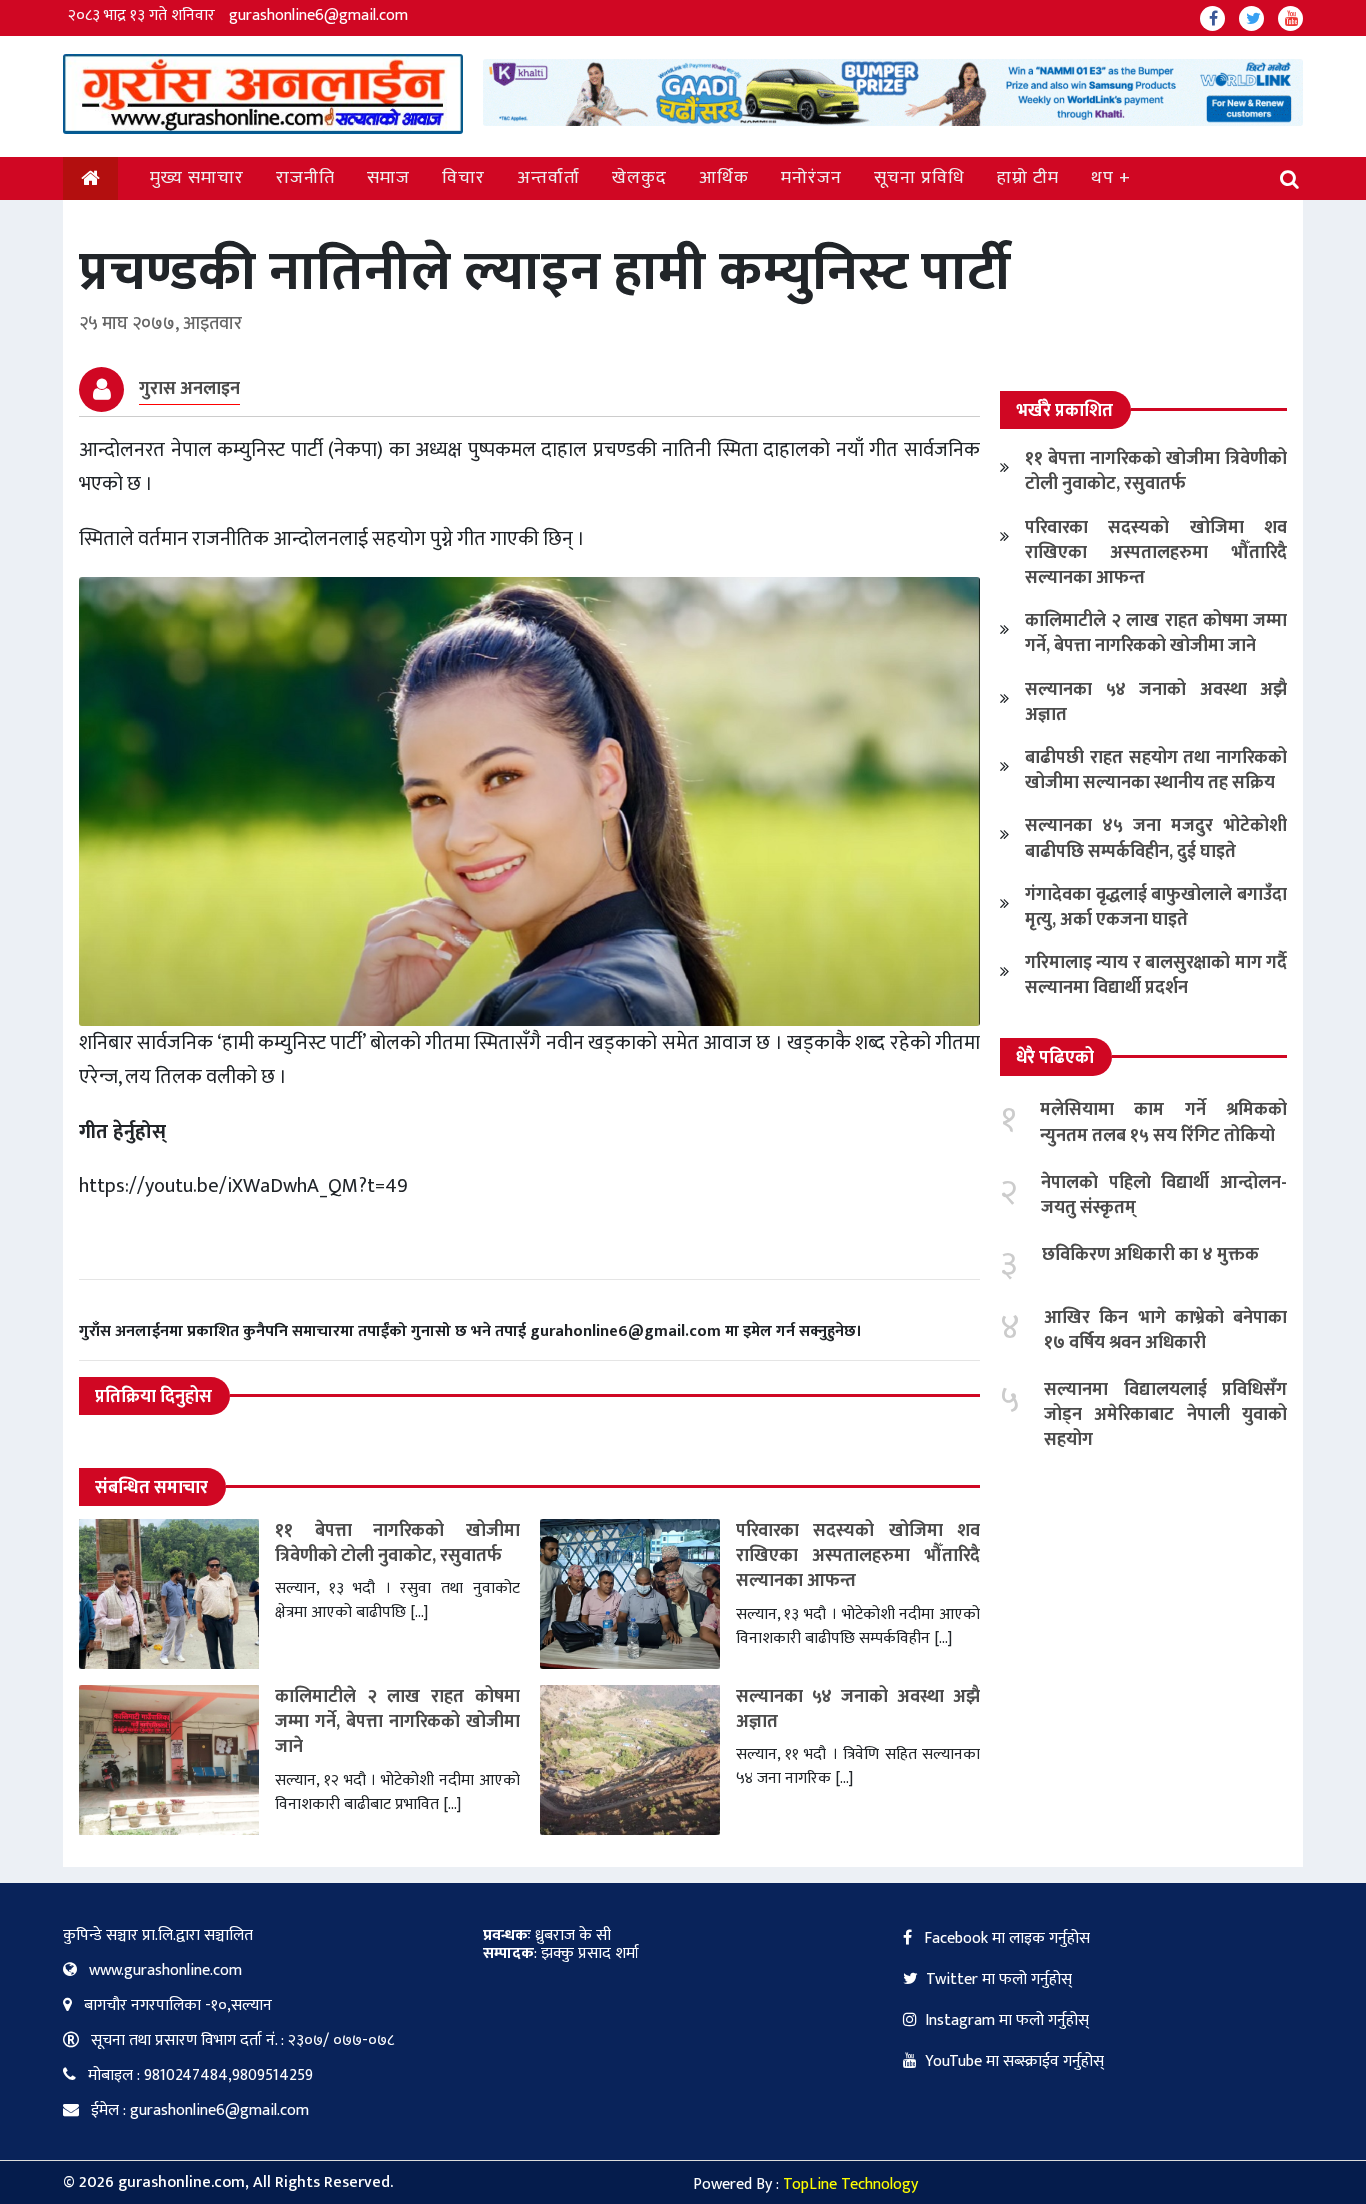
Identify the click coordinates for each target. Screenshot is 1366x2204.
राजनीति (305, 178)
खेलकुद (639, 178)
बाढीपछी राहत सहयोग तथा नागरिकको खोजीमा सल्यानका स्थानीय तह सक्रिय (1156, 770)
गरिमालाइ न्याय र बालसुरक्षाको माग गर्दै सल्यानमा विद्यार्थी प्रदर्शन (1156, 975)
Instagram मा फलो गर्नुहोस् (1007, 2020)
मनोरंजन (811, 178)
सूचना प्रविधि (919, 178)
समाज (388, 178)
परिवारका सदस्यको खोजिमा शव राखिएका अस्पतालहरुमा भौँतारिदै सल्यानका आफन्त (858, 1556)
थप (1102, 178)
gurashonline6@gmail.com (318, 15)
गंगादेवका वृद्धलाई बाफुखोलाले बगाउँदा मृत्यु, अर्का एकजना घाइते (1156, 907)
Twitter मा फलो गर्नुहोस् (999, 1979)
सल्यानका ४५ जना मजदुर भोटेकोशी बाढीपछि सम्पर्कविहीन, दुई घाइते (1156, 838)
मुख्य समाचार (197, 178)
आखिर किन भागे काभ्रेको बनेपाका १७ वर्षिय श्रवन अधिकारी (1165, 1330)
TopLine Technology (850, 2184)
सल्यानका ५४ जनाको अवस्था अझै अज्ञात (858, 1709)
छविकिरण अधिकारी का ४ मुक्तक (1150, 1255)
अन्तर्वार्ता (548, 178)
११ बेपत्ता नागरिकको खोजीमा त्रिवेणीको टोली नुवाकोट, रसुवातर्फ (397, 1543)
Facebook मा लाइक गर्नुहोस (1005, 1938)
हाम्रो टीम (1028, 178)
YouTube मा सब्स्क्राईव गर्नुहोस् (1014, 2061)
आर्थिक (724, 178)
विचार (463, 178)
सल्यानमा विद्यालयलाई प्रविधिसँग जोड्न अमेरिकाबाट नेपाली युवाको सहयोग (1165, 1415)
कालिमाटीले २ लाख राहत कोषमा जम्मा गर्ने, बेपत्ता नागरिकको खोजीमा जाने (397, 1722)
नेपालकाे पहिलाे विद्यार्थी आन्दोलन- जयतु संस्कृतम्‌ (1164, 1195)
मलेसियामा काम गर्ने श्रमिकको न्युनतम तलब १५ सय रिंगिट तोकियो (1163, 1122)
